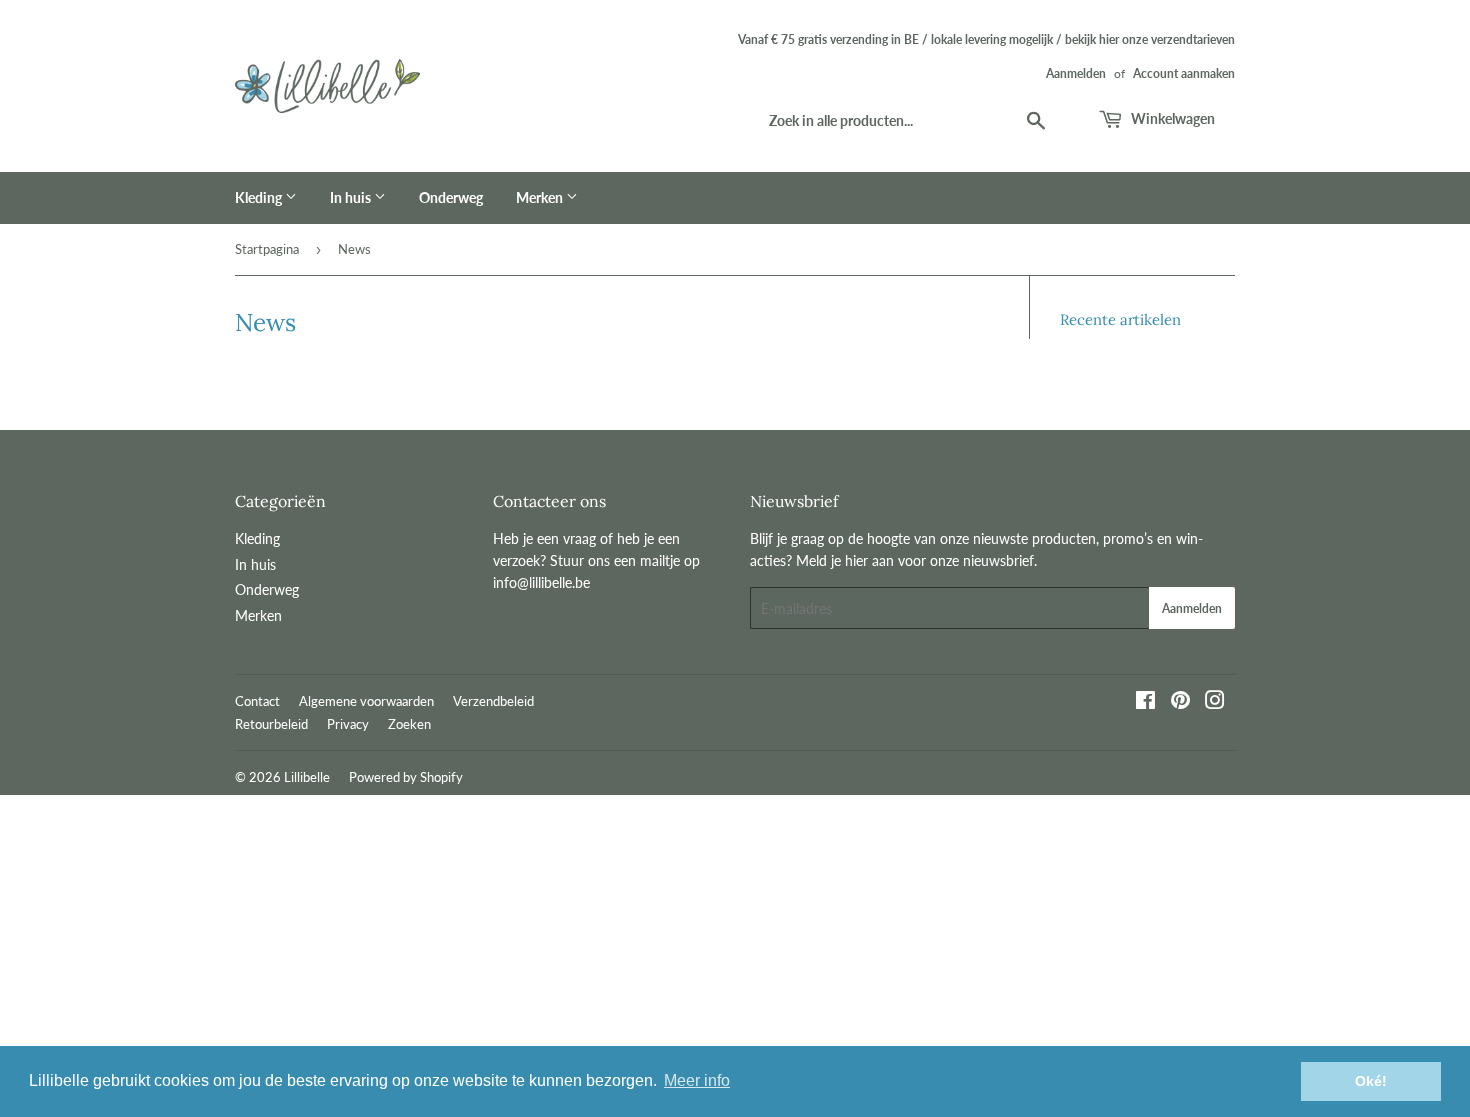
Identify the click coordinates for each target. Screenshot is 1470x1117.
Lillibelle (307, 777)
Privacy (348, 724)
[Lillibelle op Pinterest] (1180, 702)
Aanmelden (1076, 73)
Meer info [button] (697, 1080)
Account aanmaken (1184, 73)
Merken (541, 197)
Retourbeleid (271, 724)
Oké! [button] (1371, 1081)
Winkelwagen (1171, 118)
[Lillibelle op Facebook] (1145, 702)
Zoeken (409, 724)
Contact (257, 701)
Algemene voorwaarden (366, 701)
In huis (352, 197)
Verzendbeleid (493, 701)
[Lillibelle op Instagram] (1215, 702)
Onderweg (451, 197)
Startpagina (267, 249)
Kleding (260, 197)
